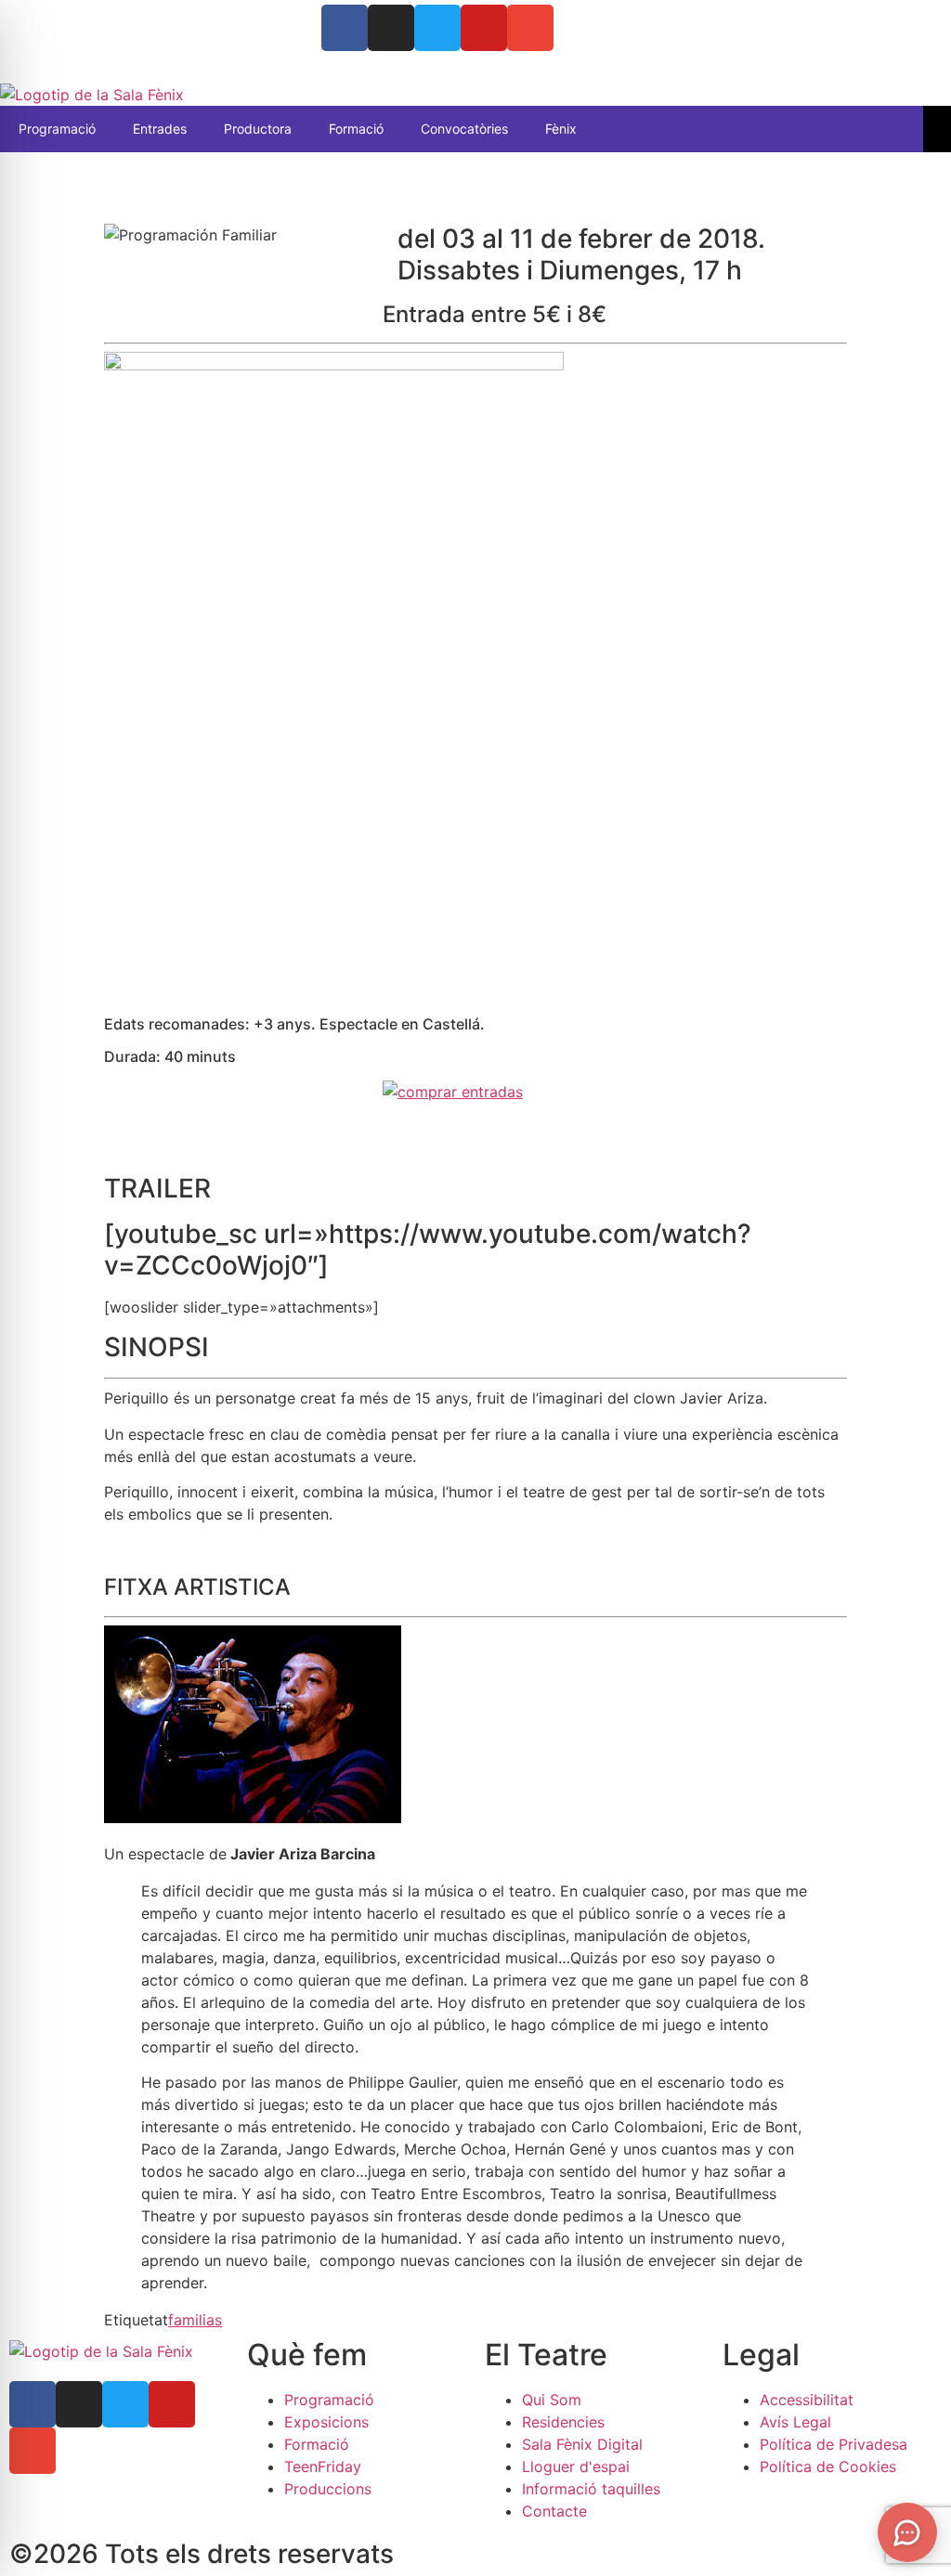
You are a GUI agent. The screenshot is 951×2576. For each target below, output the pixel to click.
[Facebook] (345, 28)
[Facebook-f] (33, 2404)
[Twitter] (437, 28)
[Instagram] (391, 28)
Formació (356, 129)
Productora (258, 129)
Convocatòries (464, 129)
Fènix (561, 129)
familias (195, 2320)
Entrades (160, 129)
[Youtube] (484, 28)
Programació (57, 129)
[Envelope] (530, 28)
